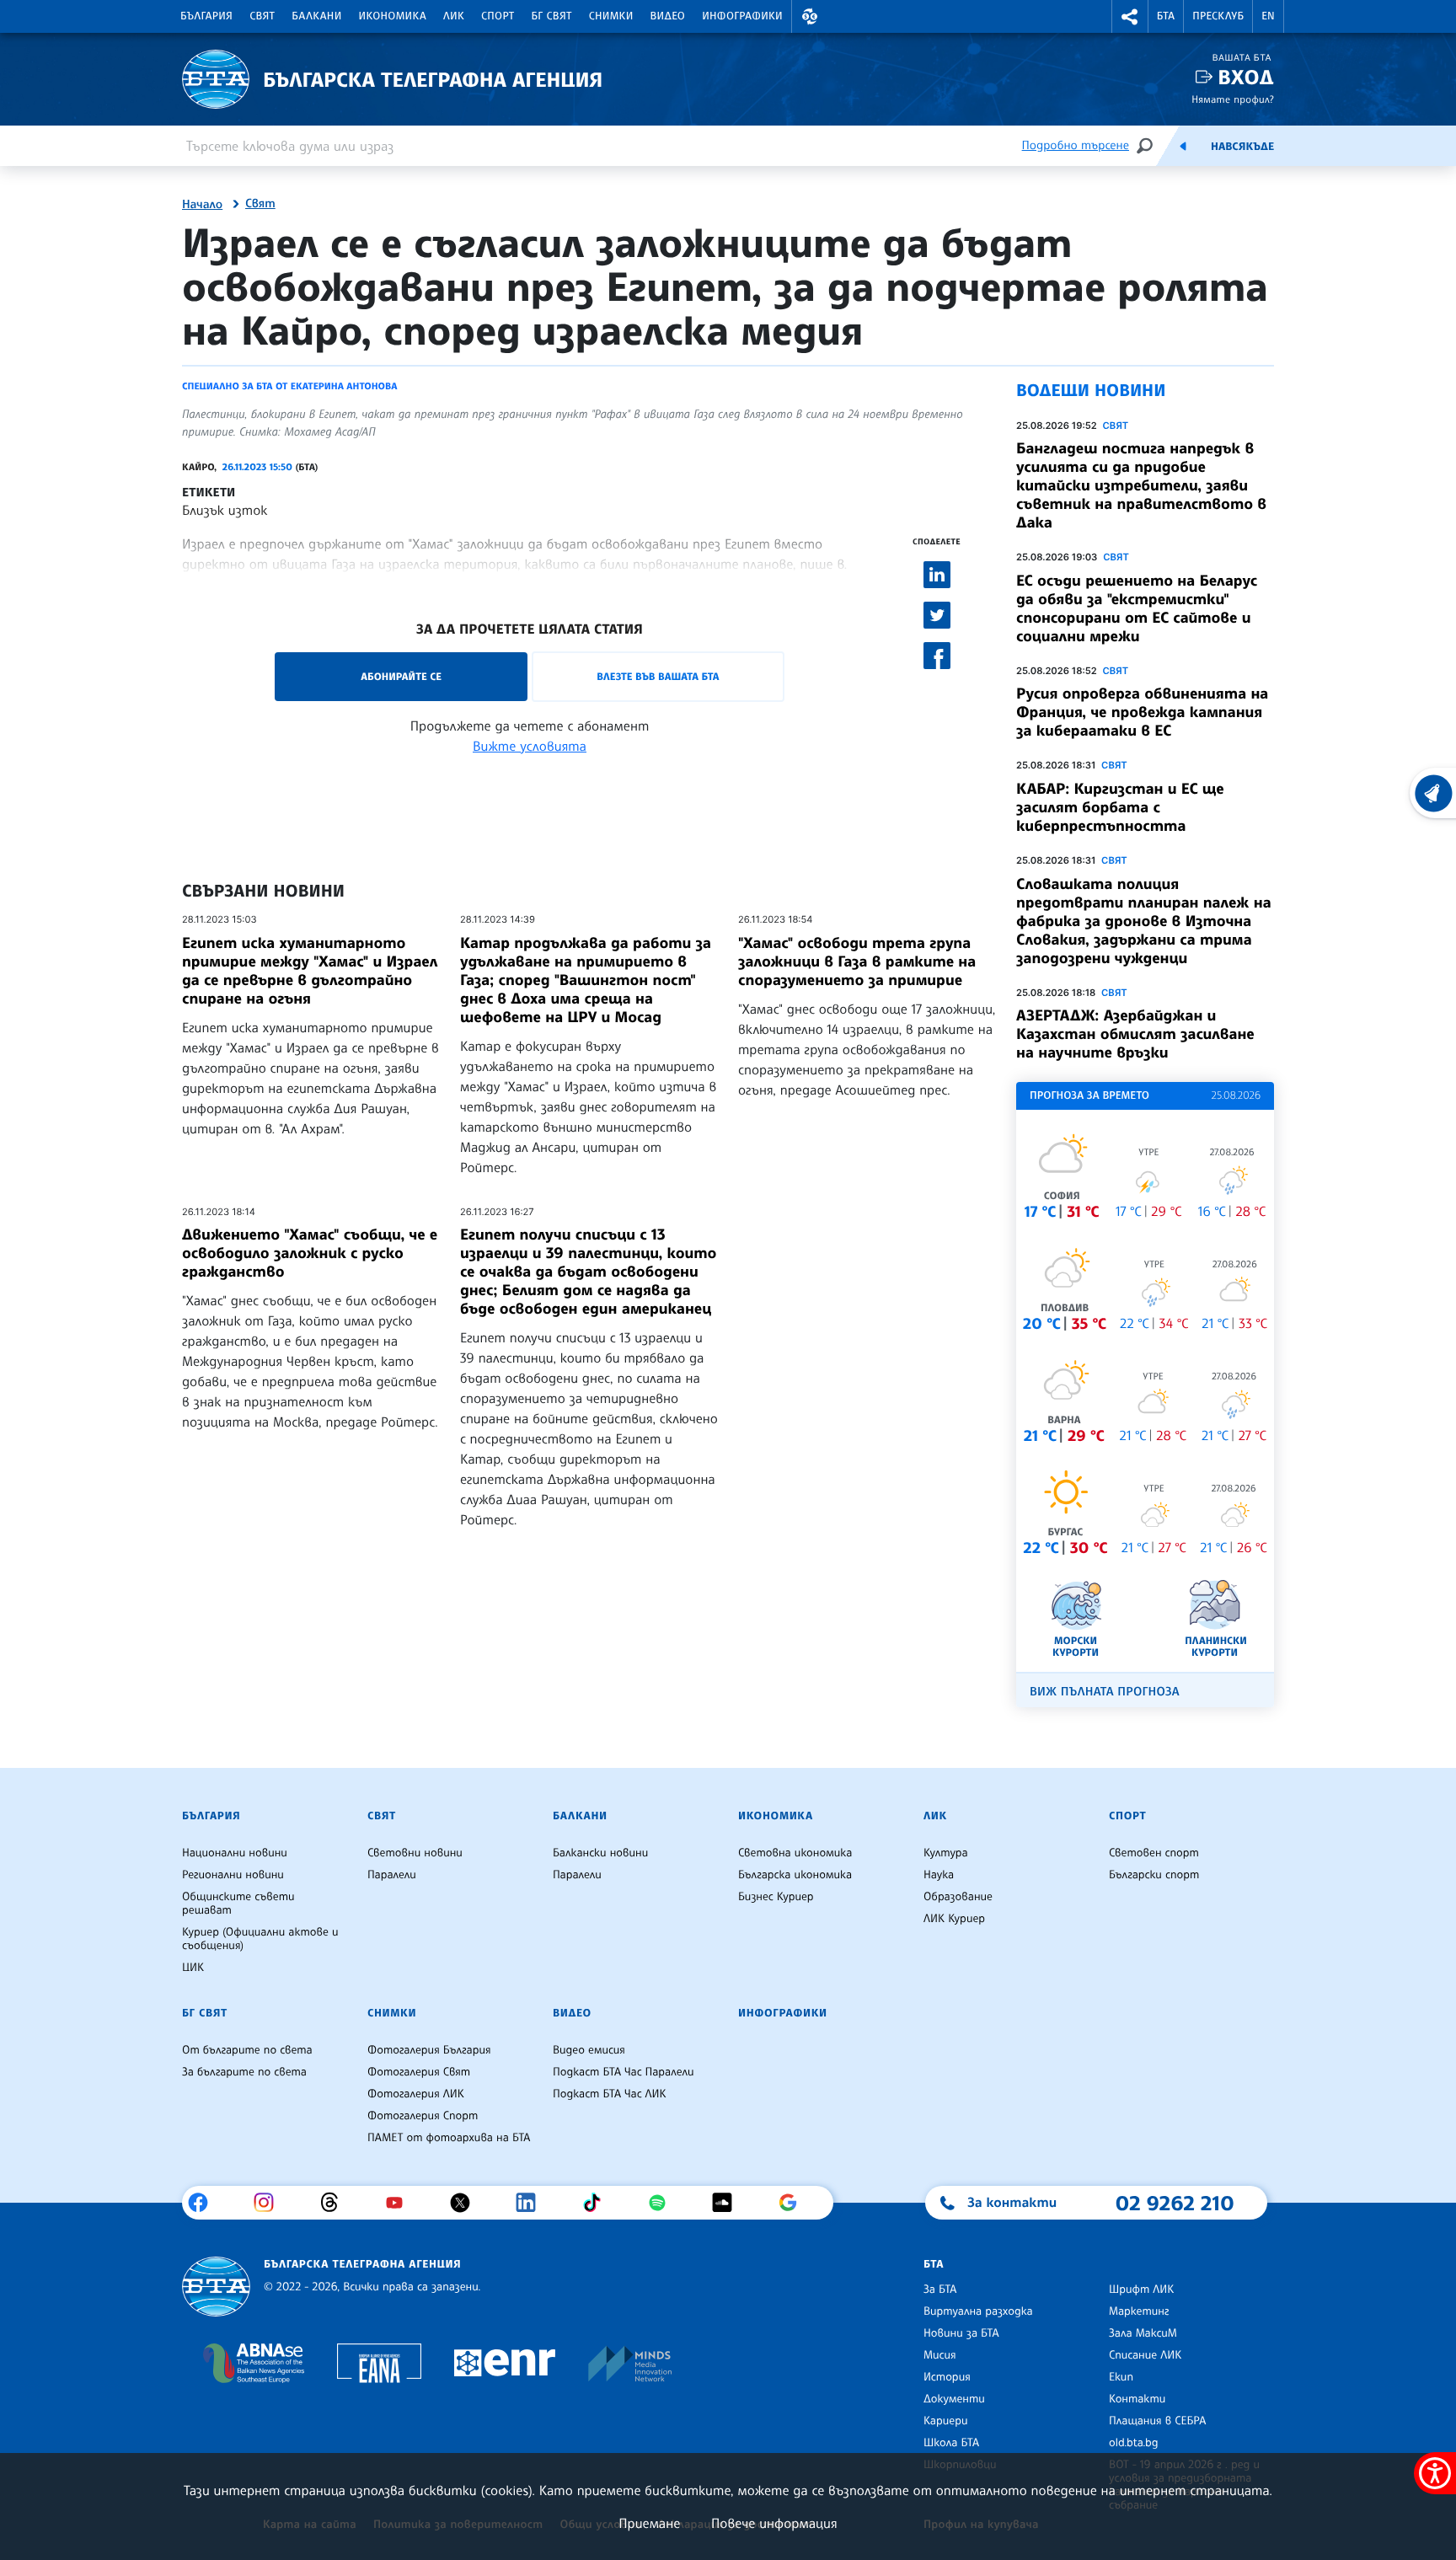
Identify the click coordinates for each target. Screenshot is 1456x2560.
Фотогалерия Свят (419, 2072)
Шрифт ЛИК (1141, 2290)
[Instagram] (270, 2203)
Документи (954, 2399)
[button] (810, 16)
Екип (1121, 2377)
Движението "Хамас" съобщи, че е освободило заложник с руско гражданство (310, 1253)
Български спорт (1154, 1875)
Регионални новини (233, 1875)
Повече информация (774, 2523)
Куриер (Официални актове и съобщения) (260, 1939)
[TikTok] (598, 2203)
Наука (939, 1875)
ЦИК (193, 1968)
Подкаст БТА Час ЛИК (610, 2094)
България (206, 16)
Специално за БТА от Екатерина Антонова (290, 386)
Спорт (498, 16)
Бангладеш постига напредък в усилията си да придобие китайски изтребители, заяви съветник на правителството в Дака (1141, 485)
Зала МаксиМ (1143, 2333)
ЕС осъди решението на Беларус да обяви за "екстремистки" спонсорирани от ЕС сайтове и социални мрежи (1137, 608)
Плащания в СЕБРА (1157, 2421)
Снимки (611, 16)
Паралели (392, 1875)
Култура (946, 1853)
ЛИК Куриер (954, 1919)
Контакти (1137, 2399)
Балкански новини (600, 1853)
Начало (202, 205)
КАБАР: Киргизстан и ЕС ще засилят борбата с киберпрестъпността (1120, 807)
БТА (1166, 16)
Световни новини (415, 1853)
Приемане (649, 2523)
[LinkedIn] (532, 2203)
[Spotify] (664, 2203)
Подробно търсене (1076, 145)
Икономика (393, 16)
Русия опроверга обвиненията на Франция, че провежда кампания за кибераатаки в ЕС (1142, 712)
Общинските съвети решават (238, 1904)
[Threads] (336, 2203)
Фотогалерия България (429, 2050)
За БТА (940, 2290)
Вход (1246, 77)
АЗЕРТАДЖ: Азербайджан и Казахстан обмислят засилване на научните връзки (1135, 1034)
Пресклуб (1218, 16)
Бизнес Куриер (776, 1897)
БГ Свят (552, 16)
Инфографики (742, 16)
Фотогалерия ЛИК (416, 2094)
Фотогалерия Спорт (423, 2116)
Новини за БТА (961, 2333)
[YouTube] (401, 2203)
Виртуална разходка (978, 2311)
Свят (262, 16)
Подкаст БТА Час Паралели (623, 2072)
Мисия (940, 2355)
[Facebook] (204, 2203)
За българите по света (244, 2072)
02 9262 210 (1175, 2203)
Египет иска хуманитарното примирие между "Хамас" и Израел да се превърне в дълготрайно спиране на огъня (310, 971)
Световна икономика (795, 1853)
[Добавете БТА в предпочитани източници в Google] (794, 2203)
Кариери (946, 2421)
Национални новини (235, 1853)
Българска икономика (795, 1875)
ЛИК (454, 16)
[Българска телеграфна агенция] (216, 2287)
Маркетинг (1139, 2311)
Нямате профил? (1233, 99)
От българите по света (247, 2050)
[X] (466, 2203)
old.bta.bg (1134, 2443)
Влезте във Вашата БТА (658, 676)
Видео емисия (589, 2050)
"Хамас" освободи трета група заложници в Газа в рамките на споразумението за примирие (857, 961)
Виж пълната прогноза (1105, 1692)
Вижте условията (530, 746)
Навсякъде (1242, 147)
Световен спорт (1154, 1853)
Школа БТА (951, 2443)
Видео (668, 16)
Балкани (316, 16)
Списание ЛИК (1145, 2355)
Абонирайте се (401, 676)
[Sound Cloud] (728, 2203)
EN (1268, 16)
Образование (958, 1897)
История (947, 2377)
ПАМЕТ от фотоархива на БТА (449, 2138)
